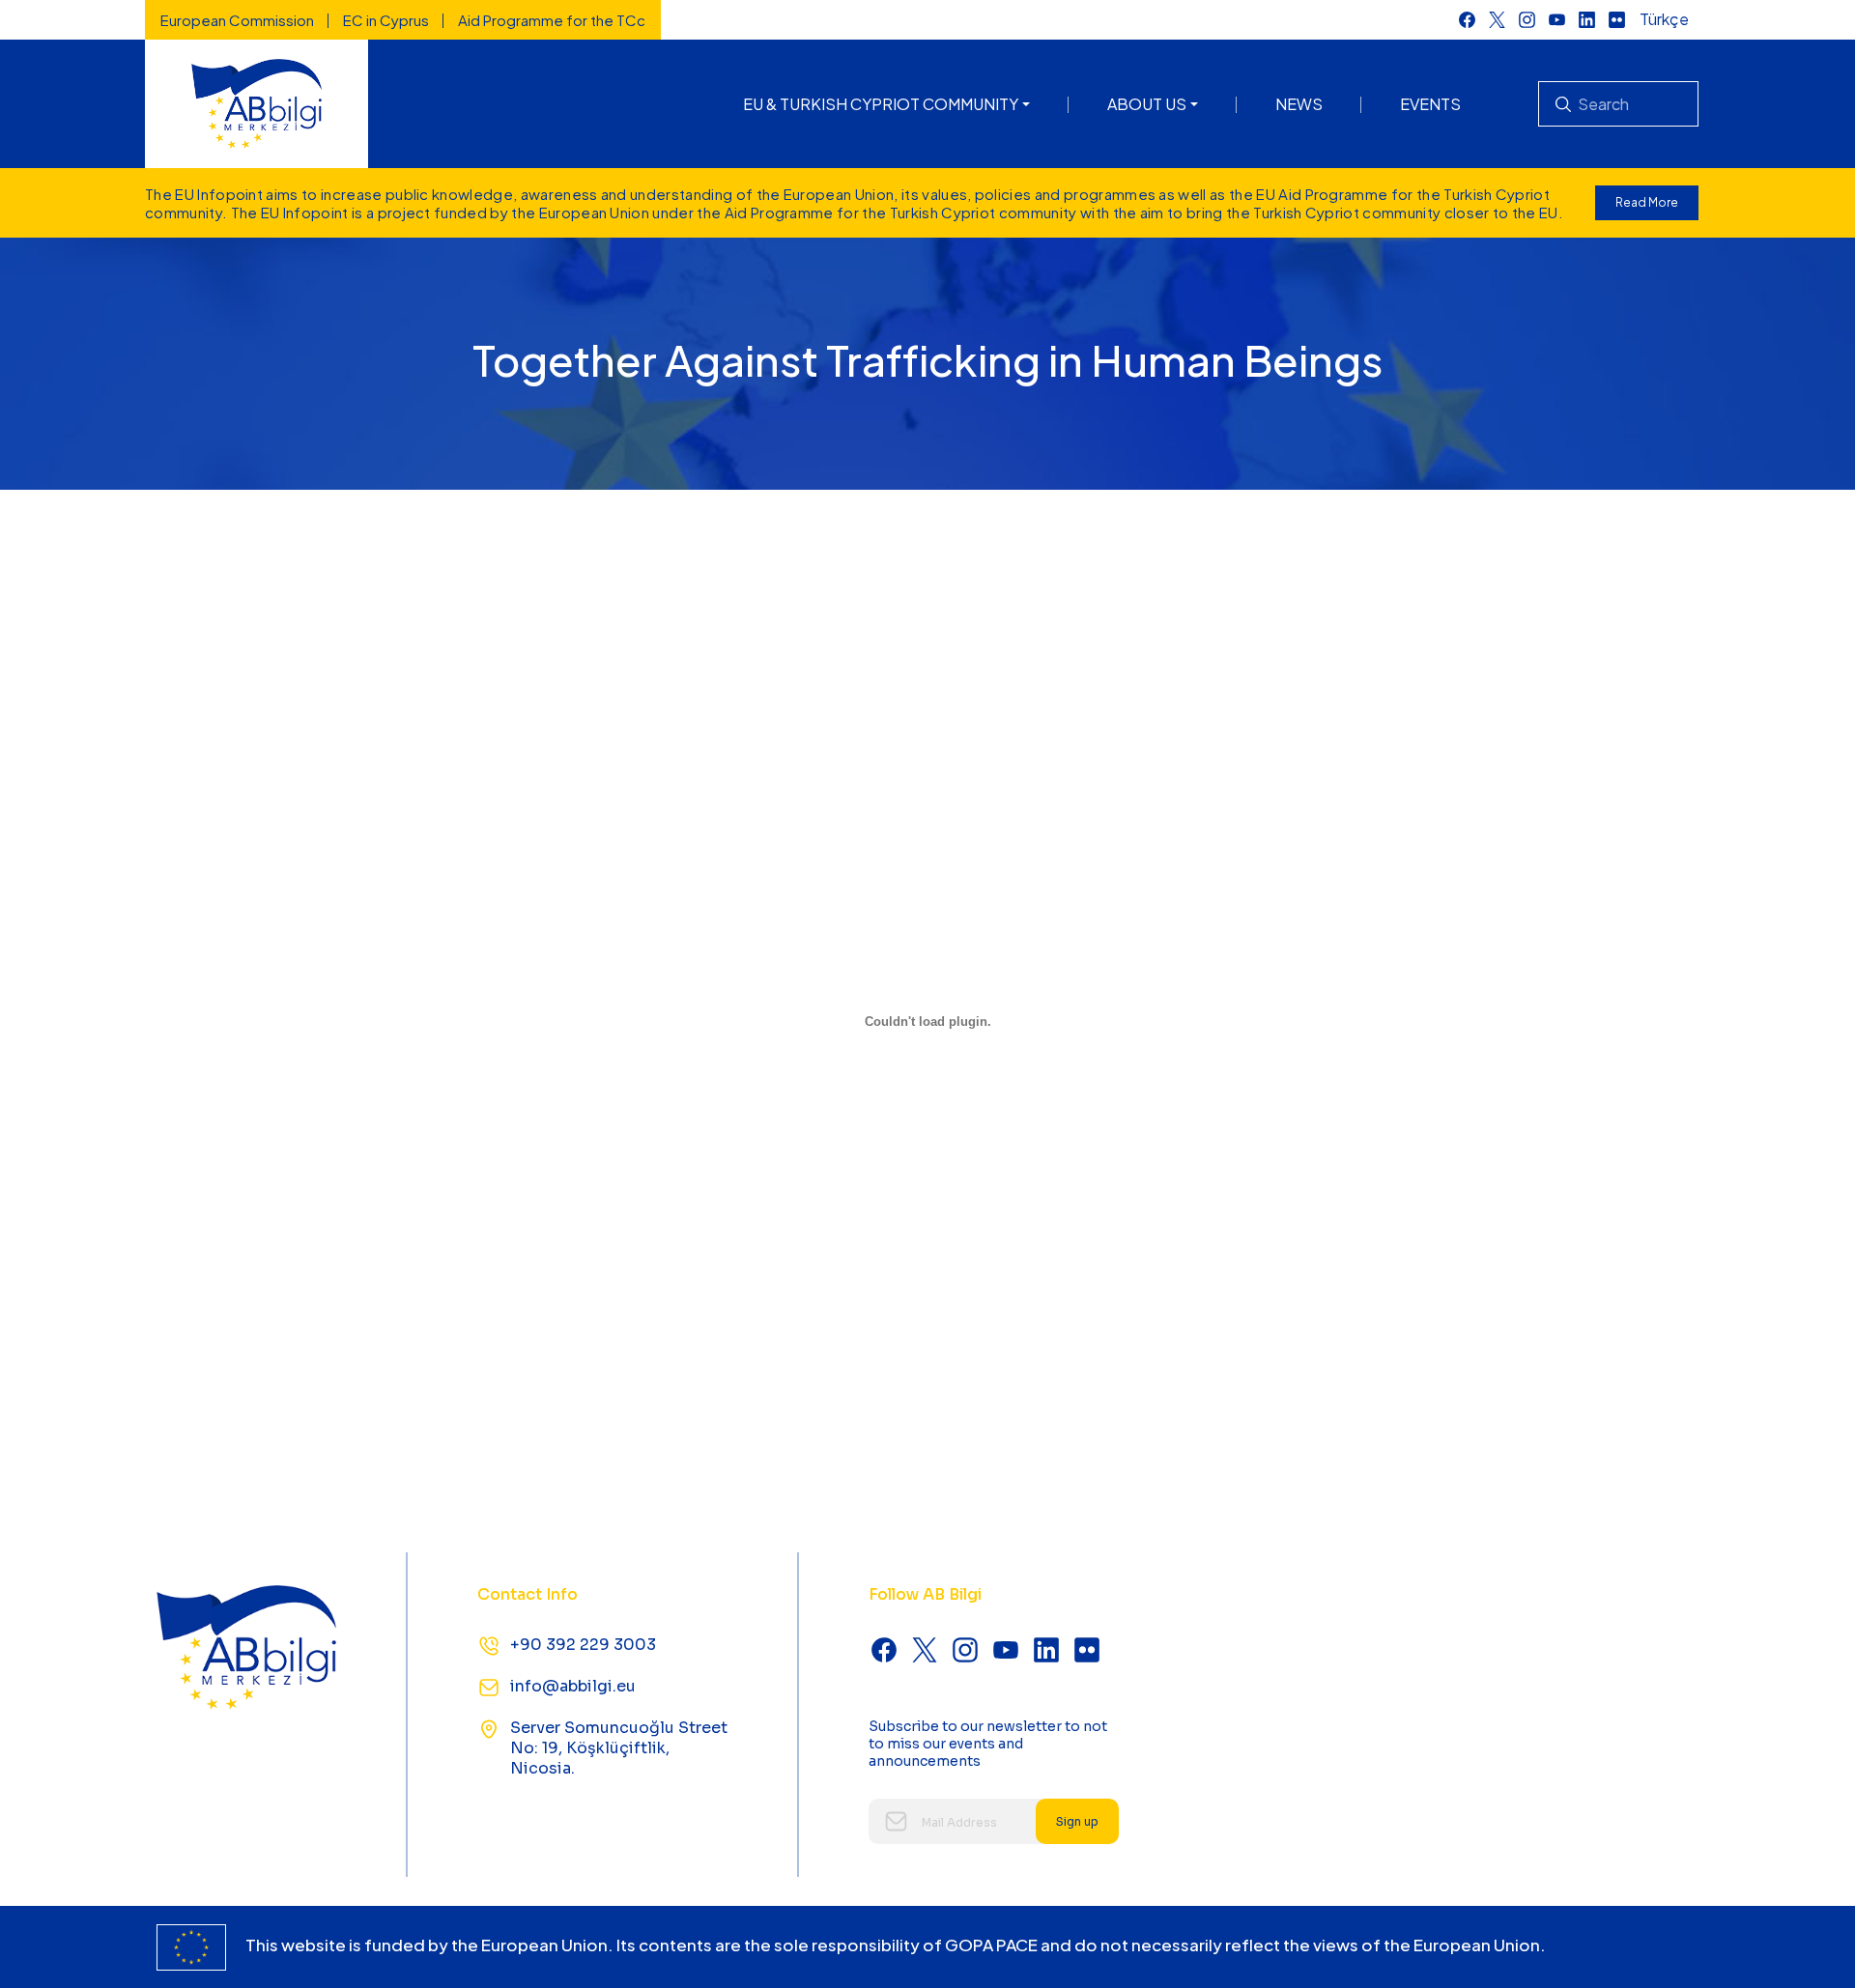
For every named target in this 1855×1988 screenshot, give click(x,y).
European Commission (237, 20)
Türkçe (1664, 19)
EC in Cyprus (386, 20)
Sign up (1077, 1821)
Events (1430, 104)
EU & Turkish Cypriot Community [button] (881, 104)
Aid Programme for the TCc (552, 20)
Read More (1647, 202)
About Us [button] (1147, 104)
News (1299, 104)
